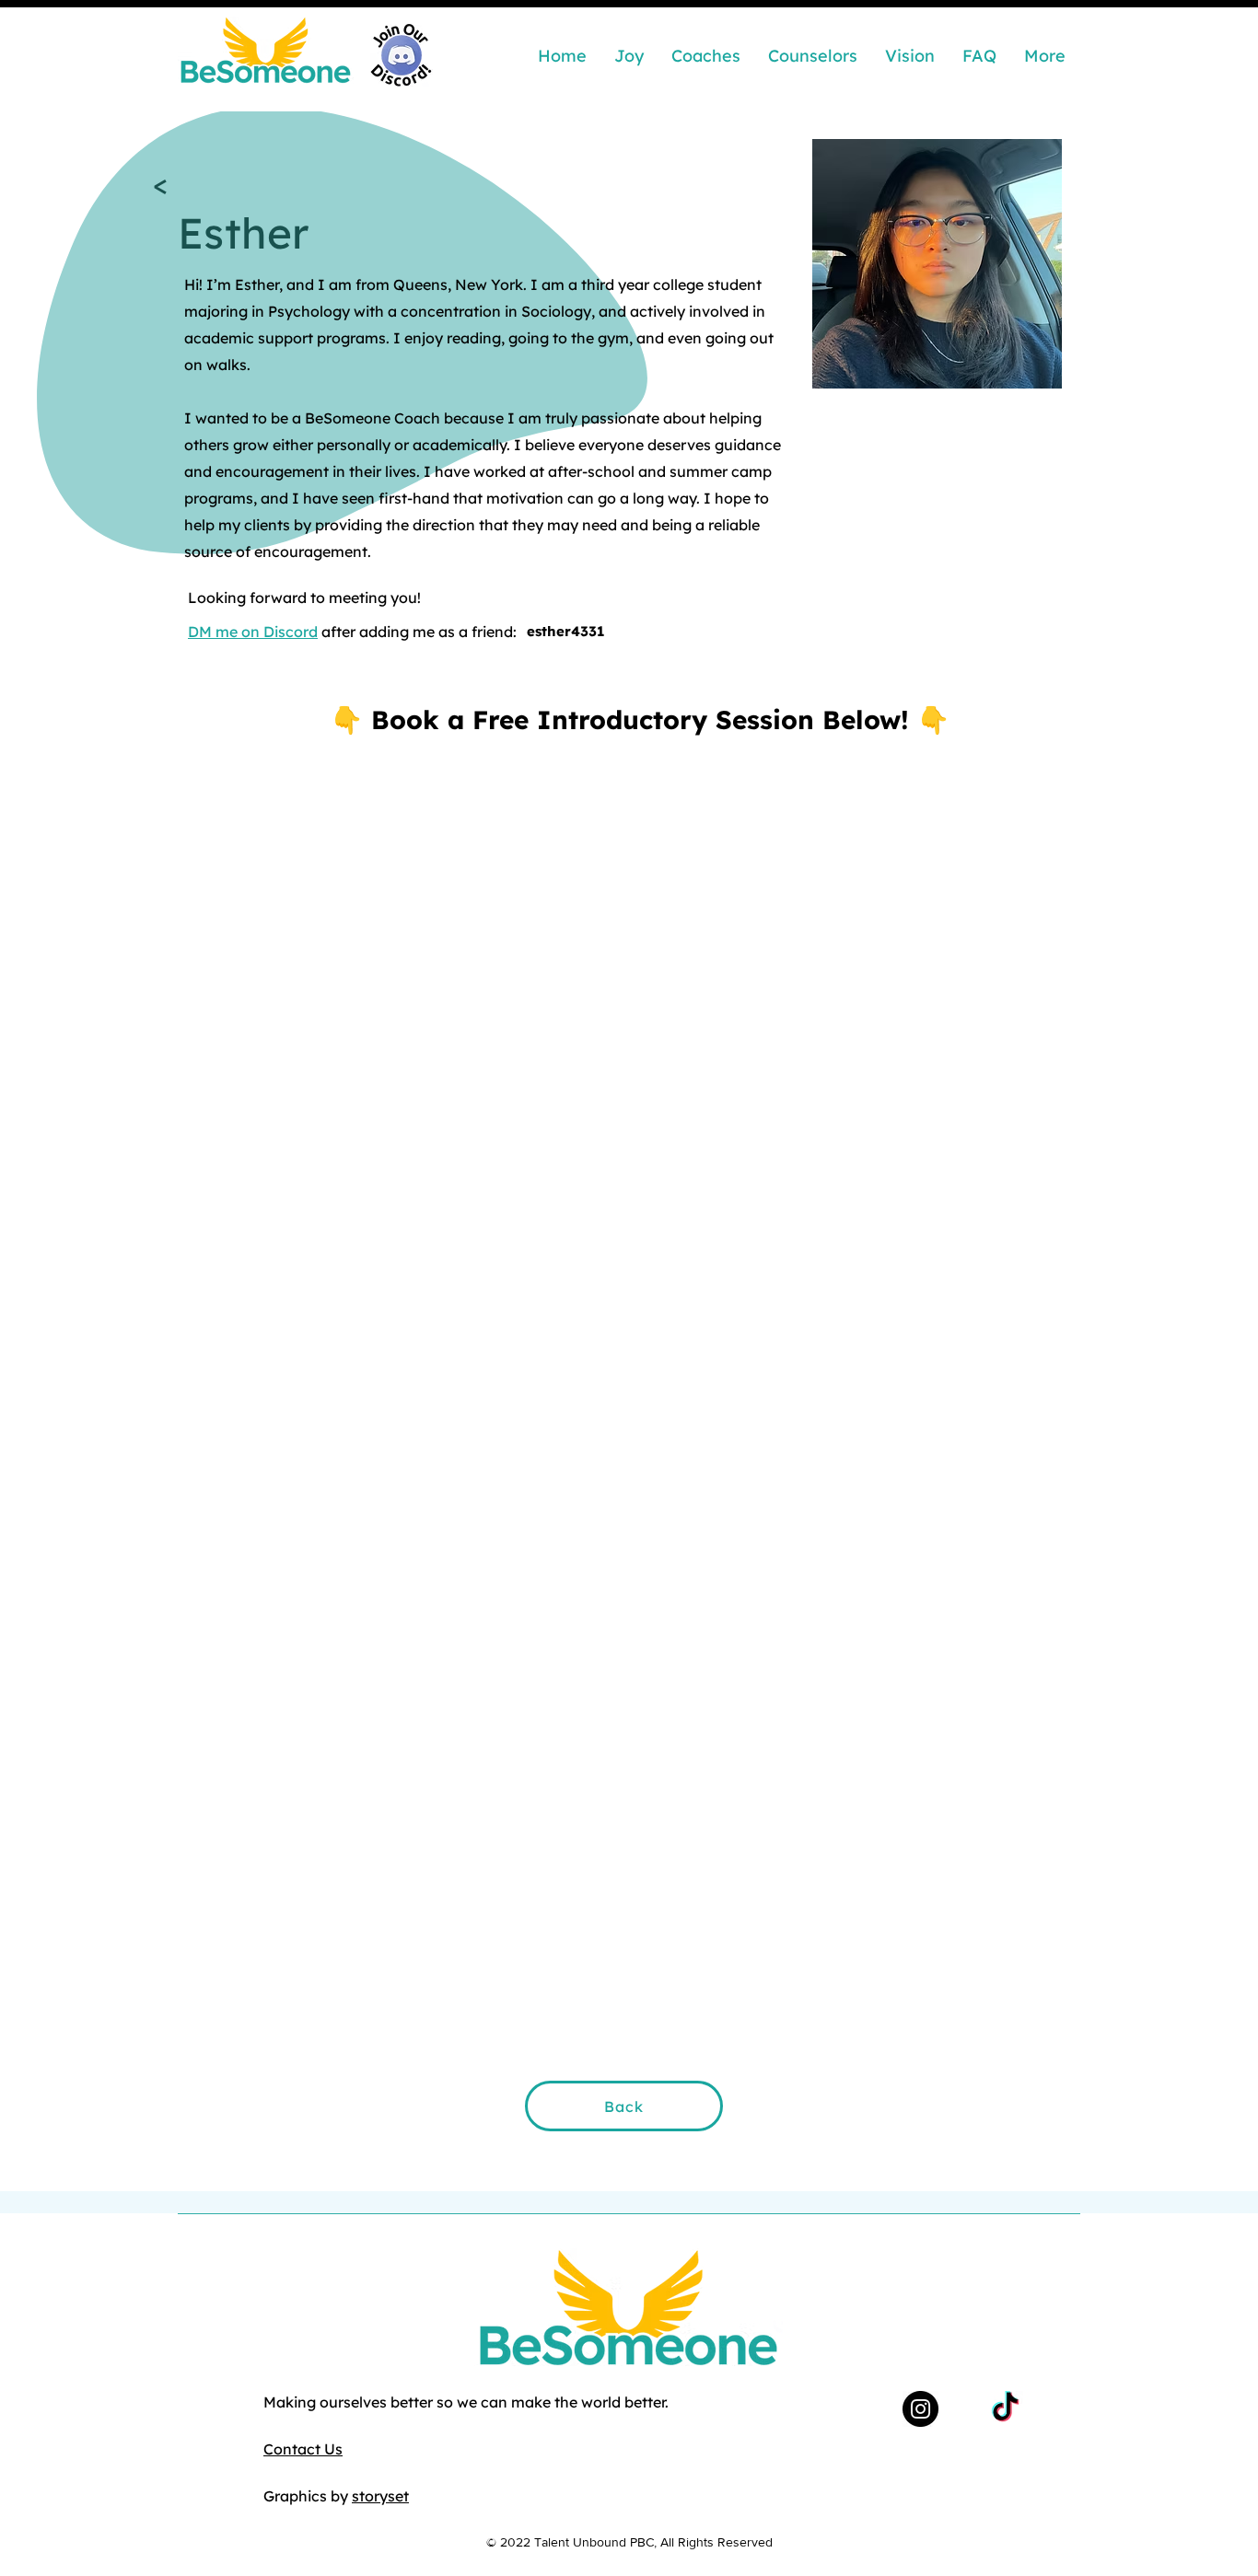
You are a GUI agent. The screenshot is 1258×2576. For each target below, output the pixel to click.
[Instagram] (920, 2409)
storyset (380, 2496)
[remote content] (629, 1350)
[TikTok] (1005, 2409)
